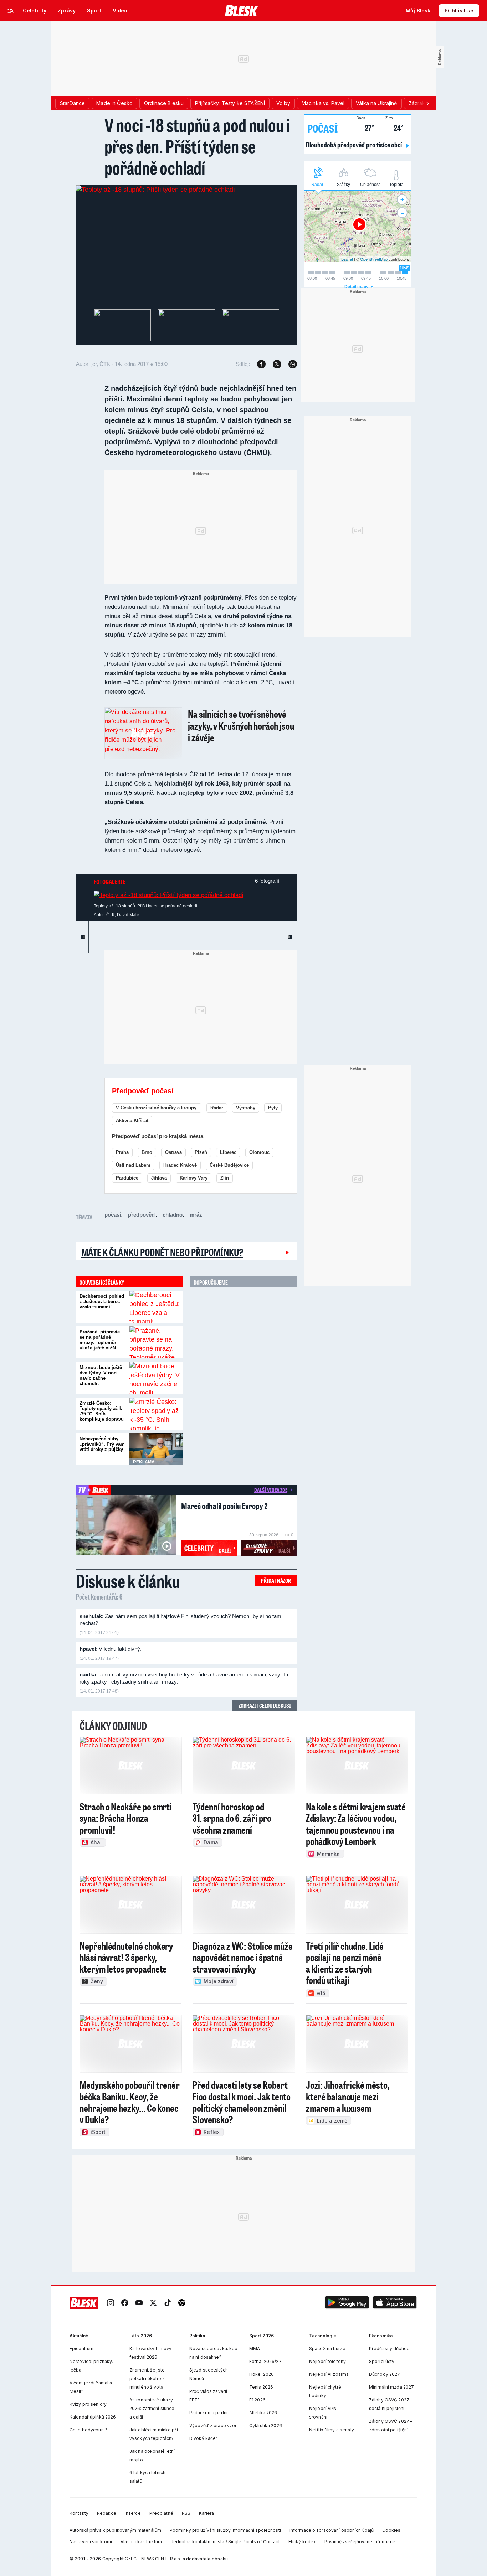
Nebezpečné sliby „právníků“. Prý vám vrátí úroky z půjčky (102, 1444)
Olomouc (259, 1152)
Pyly (273, 1108)
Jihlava (159, 1178)
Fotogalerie (110, 882)
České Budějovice (229, 1165)
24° (394, 127)
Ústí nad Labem (133, 1165)
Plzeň (201, 1152)
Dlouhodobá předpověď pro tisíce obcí (354, 145)
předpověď (142, 1215)
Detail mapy (357, 287)
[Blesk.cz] (242, 11)
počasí (113, 1215)
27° (365, 127)
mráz (196, 1215)
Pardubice (127, 1178)
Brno (147, 1152)
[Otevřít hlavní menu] (11, 11)
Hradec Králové (180, 1165)
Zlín (225, 1178)
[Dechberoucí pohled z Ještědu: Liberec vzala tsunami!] (156, 1307)
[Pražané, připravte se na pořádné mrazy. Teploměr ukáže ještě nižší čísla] (156, 1342)
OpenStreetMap (374, 259)
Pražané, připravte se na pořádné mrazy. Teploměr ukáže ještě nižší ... (101, 1340)
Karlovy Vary (194, 1178)
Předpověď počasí (143, 1091)
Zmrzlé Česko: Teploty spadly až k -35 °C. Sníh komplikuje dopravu (102, 1411)
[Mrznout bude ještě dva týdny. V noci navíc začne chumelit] (156, 1378)
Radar (217, 1108)
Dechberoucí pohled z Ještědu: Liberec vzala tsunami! (102, 1302)
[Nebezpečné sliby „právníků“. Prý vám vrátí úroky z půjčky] (156, 1449)
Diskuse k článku (128, 1581)
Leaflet (347, 259)
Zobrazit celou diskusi (265, 1706)
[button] (347, 2303)
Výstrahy (246, 1108)
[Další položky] (427, 103)
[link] (111, 2303)
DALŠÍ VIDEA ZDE (271, 1490)
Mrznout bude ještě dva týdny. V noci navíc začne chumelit (101, 1375)
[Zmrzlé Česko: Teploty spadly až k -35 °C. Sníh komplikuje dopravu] (156, 1414)
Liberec (228, 1152)
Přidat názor (276, 1580)
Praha (122, 1152)
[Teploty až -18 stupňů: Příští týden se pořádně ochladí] (155, 190)
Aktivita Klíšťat (132, 1121)
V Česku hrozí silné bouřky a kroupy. (157, 1108)
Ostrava (173, 1152)
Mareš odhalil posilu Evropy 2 (224, 1506)
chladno (173, 1215)
